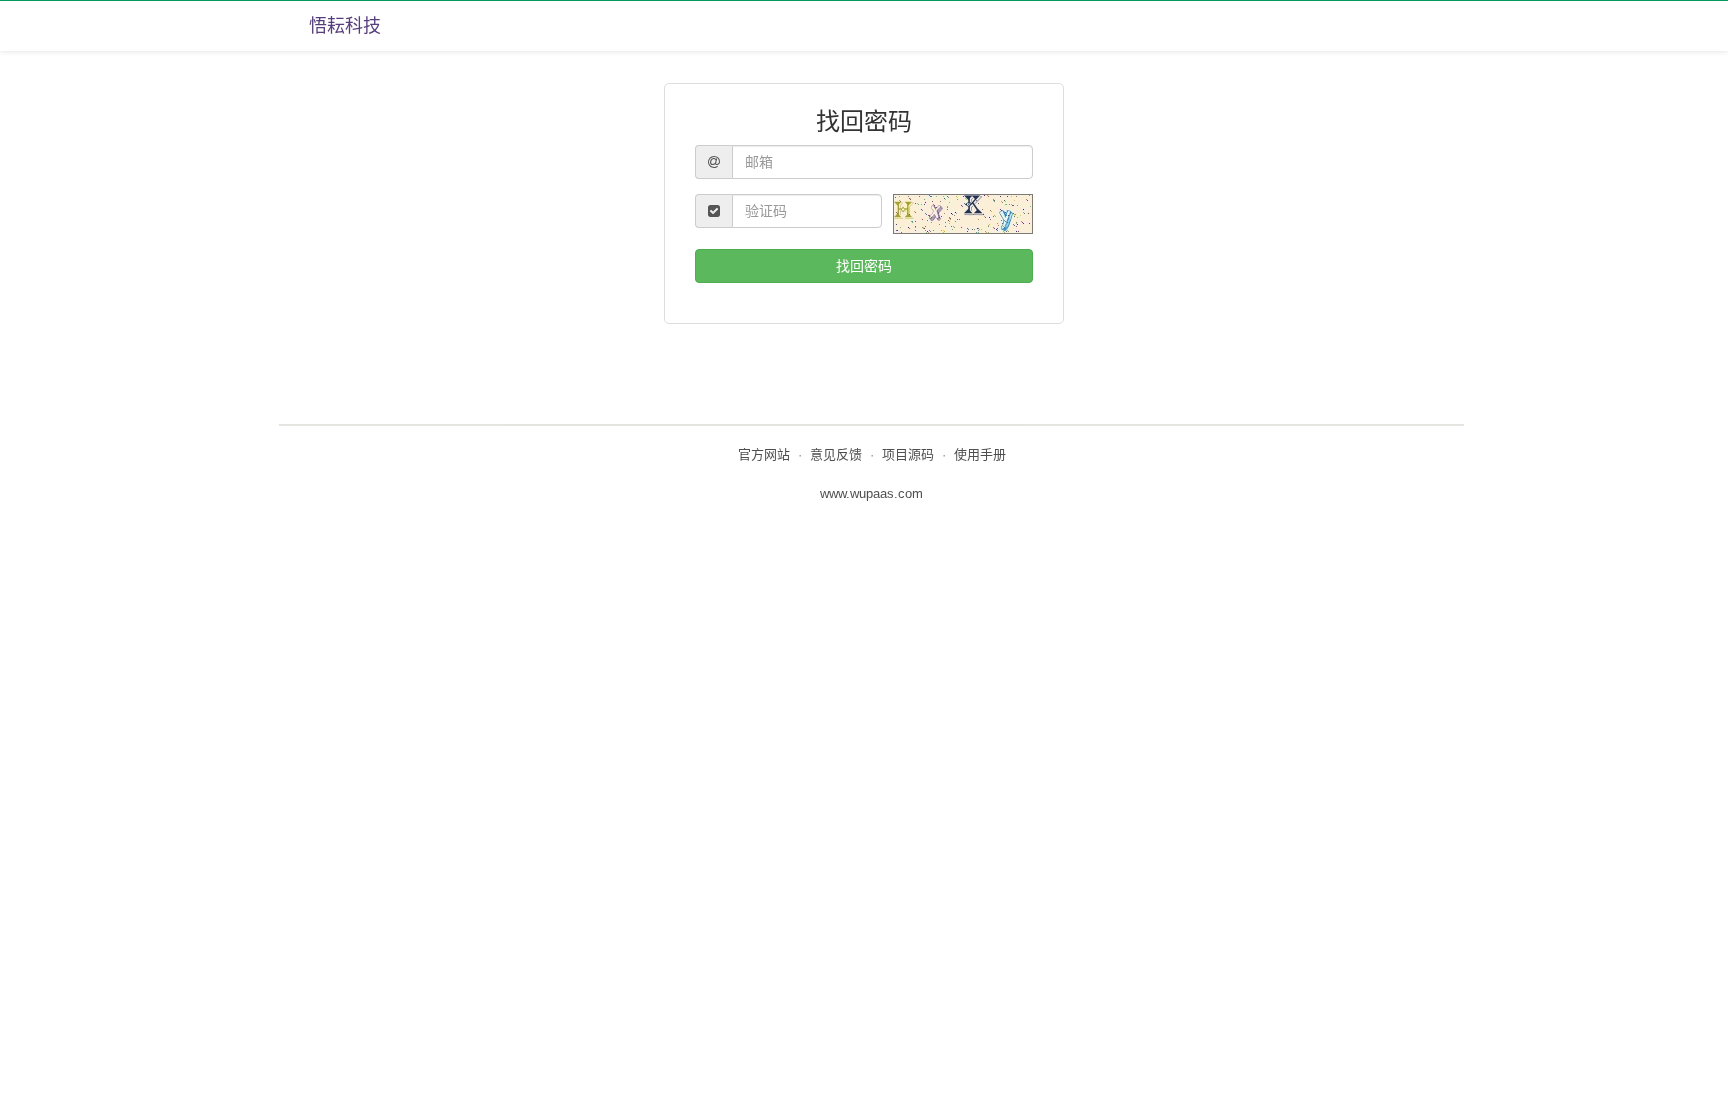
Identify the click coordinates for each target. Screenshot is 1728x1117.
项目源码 (908, 454)
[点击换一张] (963, 214)
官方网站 (764, 454)
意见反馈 (836, 454)
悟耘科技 (345, 26)
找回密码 (864, 266)
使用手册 (980, 454)
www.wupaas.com (871, 493)
